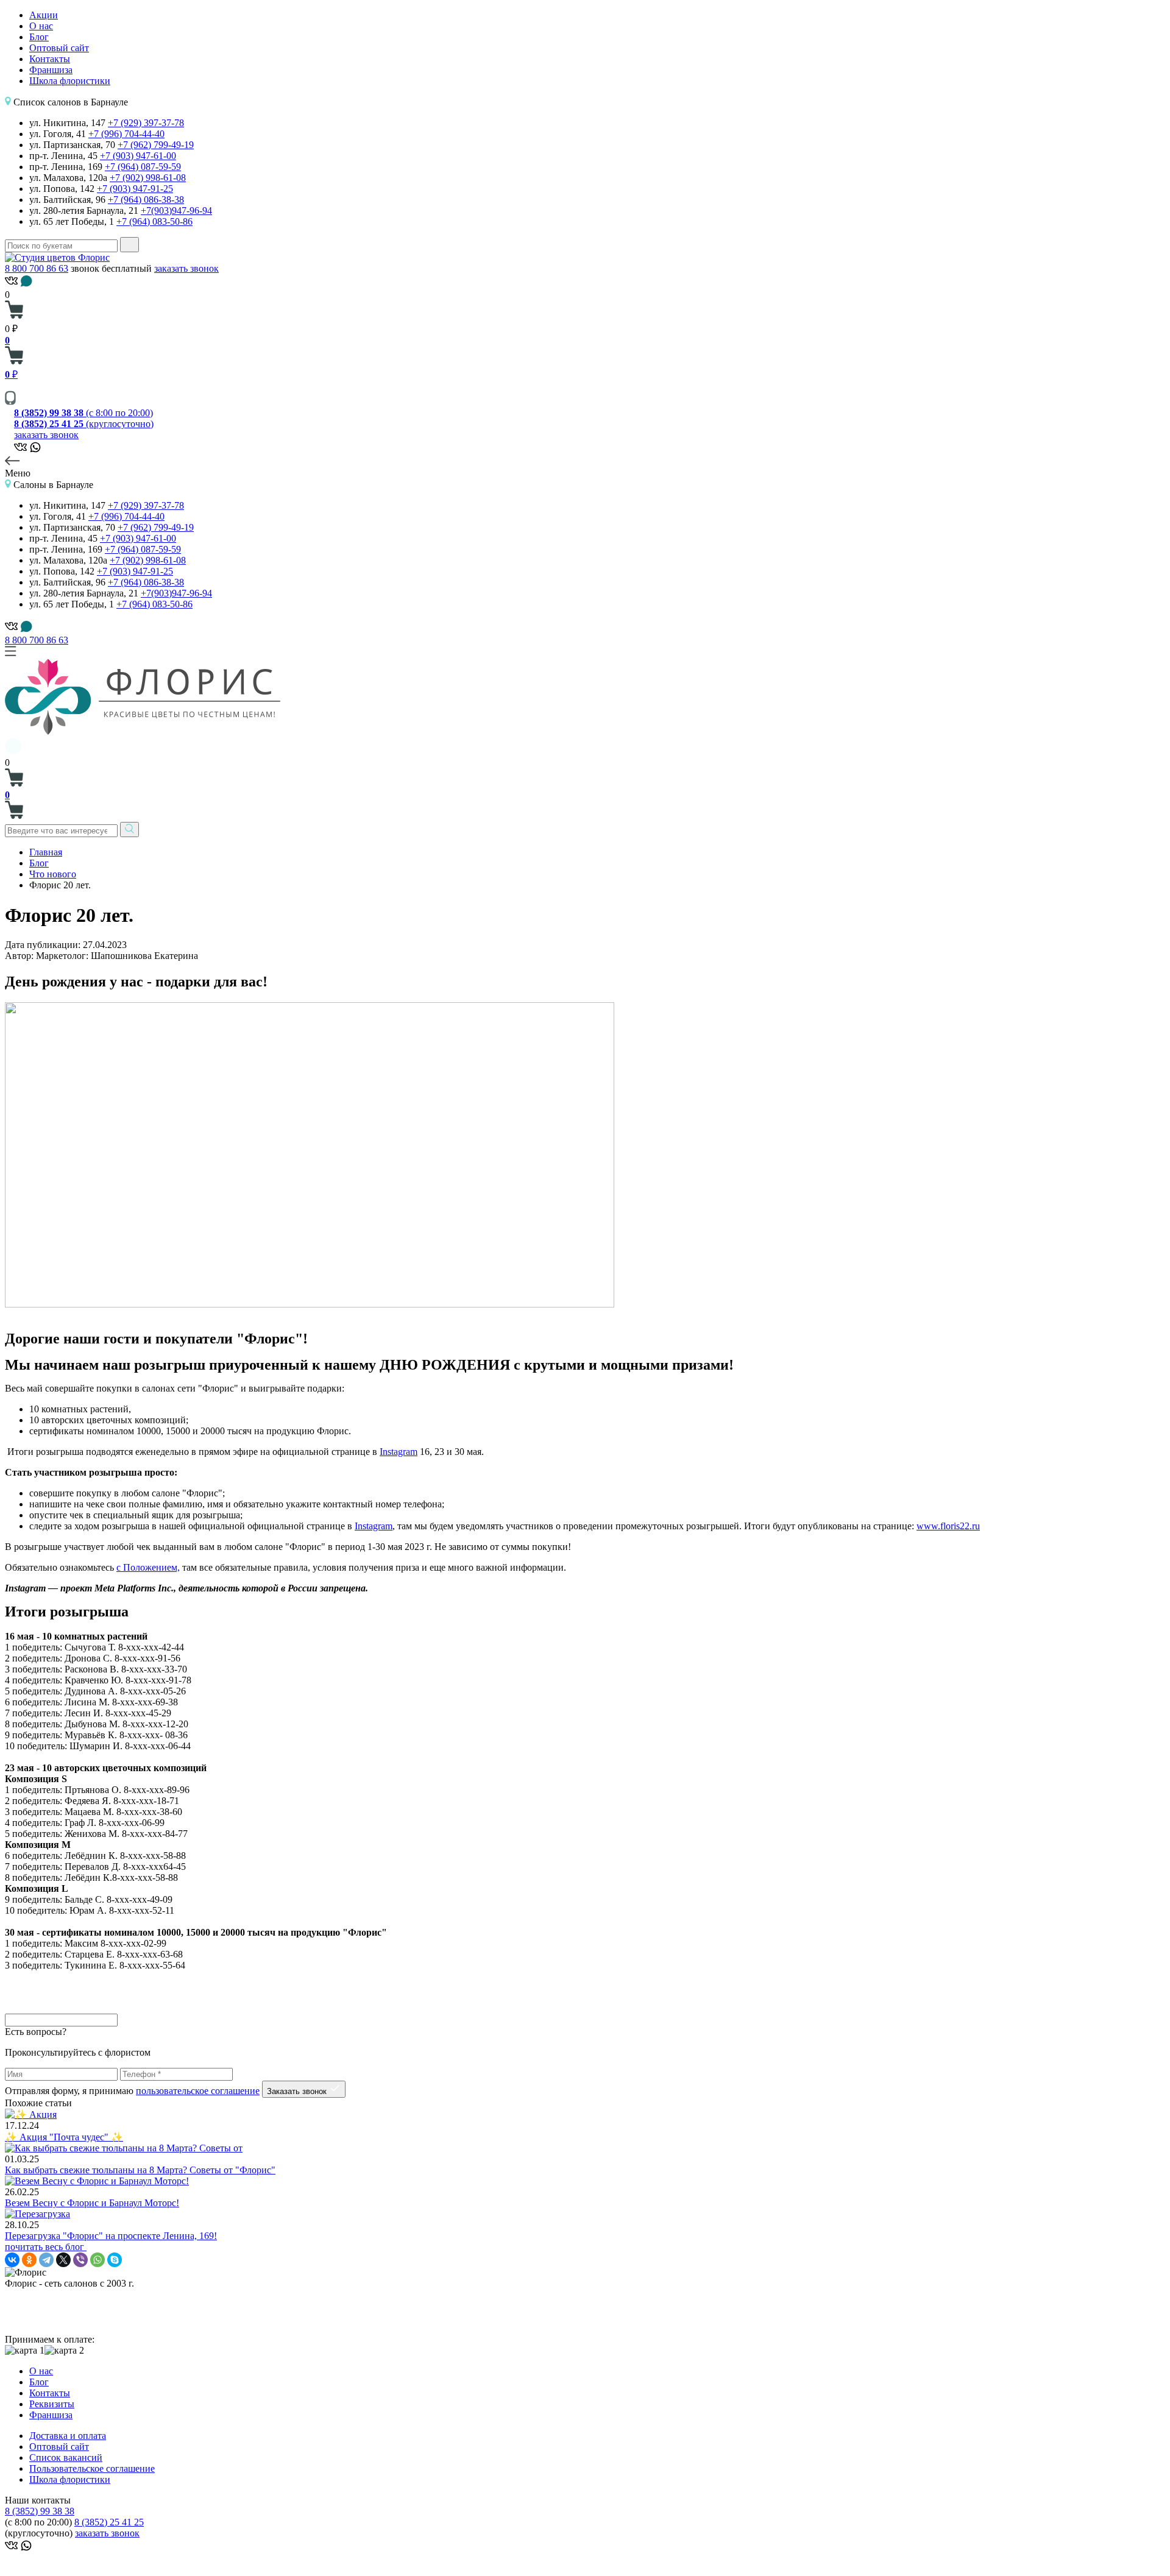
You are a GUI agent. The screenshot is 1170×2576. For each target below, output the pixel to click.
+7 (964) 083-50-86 (154, 221)
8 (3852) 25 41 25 (109, 2522)
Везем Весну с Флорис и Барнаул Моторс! (92, 2203)
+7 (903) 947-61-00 (138, 156)
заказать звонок (186, 268)
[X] (63, 2260)
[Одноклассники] (29, 2260)
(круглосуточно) (84, 424)
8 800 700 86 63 (37, 268)
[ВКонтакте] (12, 2260)
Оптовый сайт (59, 48)
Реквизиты (52, 2404)
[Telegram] (46, 2260)
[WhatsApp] (97, 2260)
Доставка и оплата (68, 2436)
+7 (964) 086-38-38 (146, 200)
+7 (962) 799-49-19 (156, 145)
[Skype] (115, 2260)
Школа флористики (70, 81)
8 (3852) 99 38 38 (40, 2511)
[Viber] (80, 2260)
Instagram (399, 1452)
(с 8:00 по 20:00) (83, 413)
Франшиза (51, 70)
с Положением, (148, 1567)
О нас (41, 26)
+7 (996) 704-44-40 (126, 134)
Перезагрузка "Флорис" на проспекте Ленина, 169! (111, 2236)
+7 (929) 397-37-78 (146, 123)
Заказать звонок (298, 2091)
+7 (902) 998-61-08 (148, 178)
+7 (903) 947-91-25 (135, 189)
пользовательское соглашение (198, 2091)
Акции (44, 15)
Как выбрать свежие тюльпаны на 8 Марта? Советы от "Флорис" (140, 2170)
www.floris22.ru (948, 1526)
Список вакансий (66, 2457)
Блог (39, 37)
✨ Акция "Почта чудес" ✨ (64, 2137)
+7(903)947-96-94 (176, 211)
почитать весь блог (46, 2247)
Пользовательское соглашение (92, 2468)
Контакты (50, 59)
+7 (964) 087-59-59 (143, 167)
